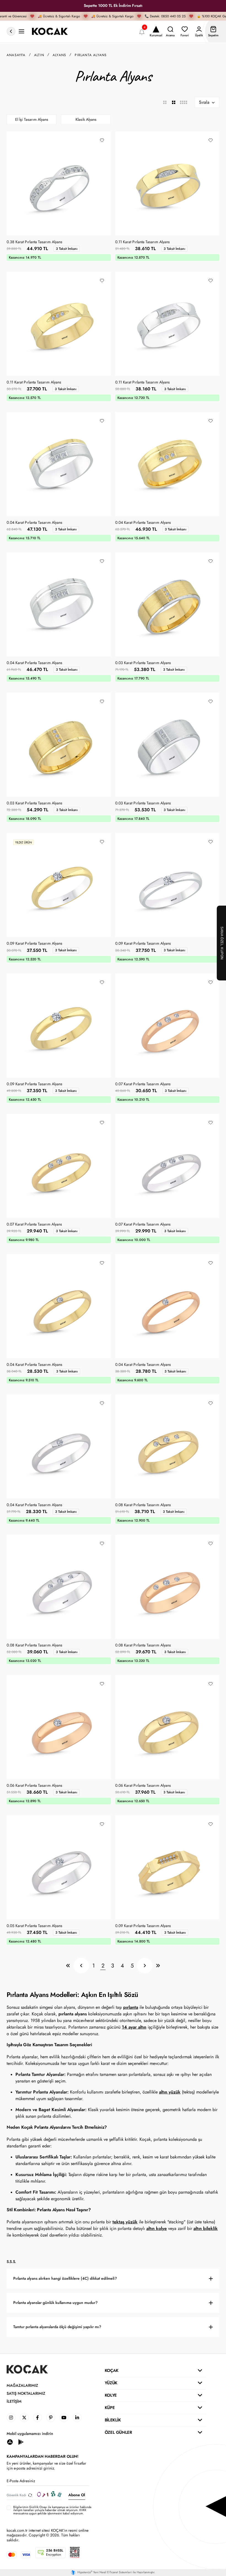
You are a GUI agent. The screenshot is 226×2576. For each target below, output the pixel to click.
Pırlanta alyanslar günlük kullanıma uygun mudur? (55, 2303)
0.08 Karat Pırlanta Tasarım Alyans (143, 1505)
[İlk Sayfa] (68, 1966)
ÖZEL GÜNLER (118, 2432)
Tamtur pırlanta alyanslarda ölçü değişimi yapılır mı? (57, 2327)
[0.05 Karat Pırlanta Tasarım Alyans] (59, 1867)
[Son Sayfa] (158, 1966)
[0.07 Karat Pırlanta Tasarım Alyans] (167, 1026)
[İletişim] (21, 31)
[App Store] (10, 2442)
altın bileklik (206, 2228)
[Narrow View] (183, 102)
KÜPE (110, 2408)
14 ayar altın (134, 2027)
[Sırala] (207, 102)
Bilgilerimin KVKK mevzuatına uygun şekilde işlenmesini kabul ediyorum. (52, 2510)
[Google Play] (21, 2442)
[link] (11, 2418)
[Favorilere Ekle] (102, 140)
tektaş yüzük (125, 2222)
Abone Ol (77, 2495)
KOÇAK (112, 2371)
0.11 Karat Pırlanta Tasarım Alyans (142, 242)
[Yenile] (30, 2495)
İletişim (14, 2401)
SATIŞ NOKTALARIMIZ (26, 2393)
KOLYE (111, 2395)
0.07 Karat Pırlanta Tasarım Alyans (143, 1084)
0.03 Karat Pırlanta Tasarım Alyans (143, 663)
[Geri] (81, 1966)
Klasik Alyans (86, 120)
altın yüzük (170, 2092)
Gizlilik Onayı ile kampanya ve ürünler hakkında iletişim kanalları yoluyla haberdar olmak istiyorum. (52, 2508)
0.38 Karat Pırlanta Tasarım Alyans (34, 242)
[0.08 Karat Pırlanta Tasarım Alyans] (167, 1446)
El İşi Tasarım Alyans (32, 120)
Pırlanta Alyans (91, 55)
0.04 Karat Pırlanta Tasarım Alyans (34, 523)
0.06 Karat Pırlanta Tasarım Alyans (34, 1786)
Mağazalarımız (22, 2385)
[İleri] (145, 1966)
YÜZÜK (111, 2383)
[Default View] (174, 102)
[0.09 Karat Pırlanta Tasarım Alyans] (59, 885)
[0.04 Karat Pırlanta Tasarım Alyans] (59, 464)
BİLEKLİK (113, 2420)
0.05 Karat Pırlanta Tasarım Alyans (34, 1926)
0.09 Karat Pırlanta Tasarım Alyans (34, 944)
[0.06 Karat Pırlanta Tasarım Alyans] (59, 1727)
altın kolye (157, 2228)
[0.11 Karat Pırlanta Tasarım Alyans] (167, 183)
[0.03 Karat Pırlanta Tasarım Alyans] (167, 604)
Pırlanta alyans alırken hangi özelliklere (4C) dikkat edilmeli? (65, 2278)
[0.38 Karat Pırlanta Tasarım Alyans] (59, 183)
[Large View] (165, 102)
